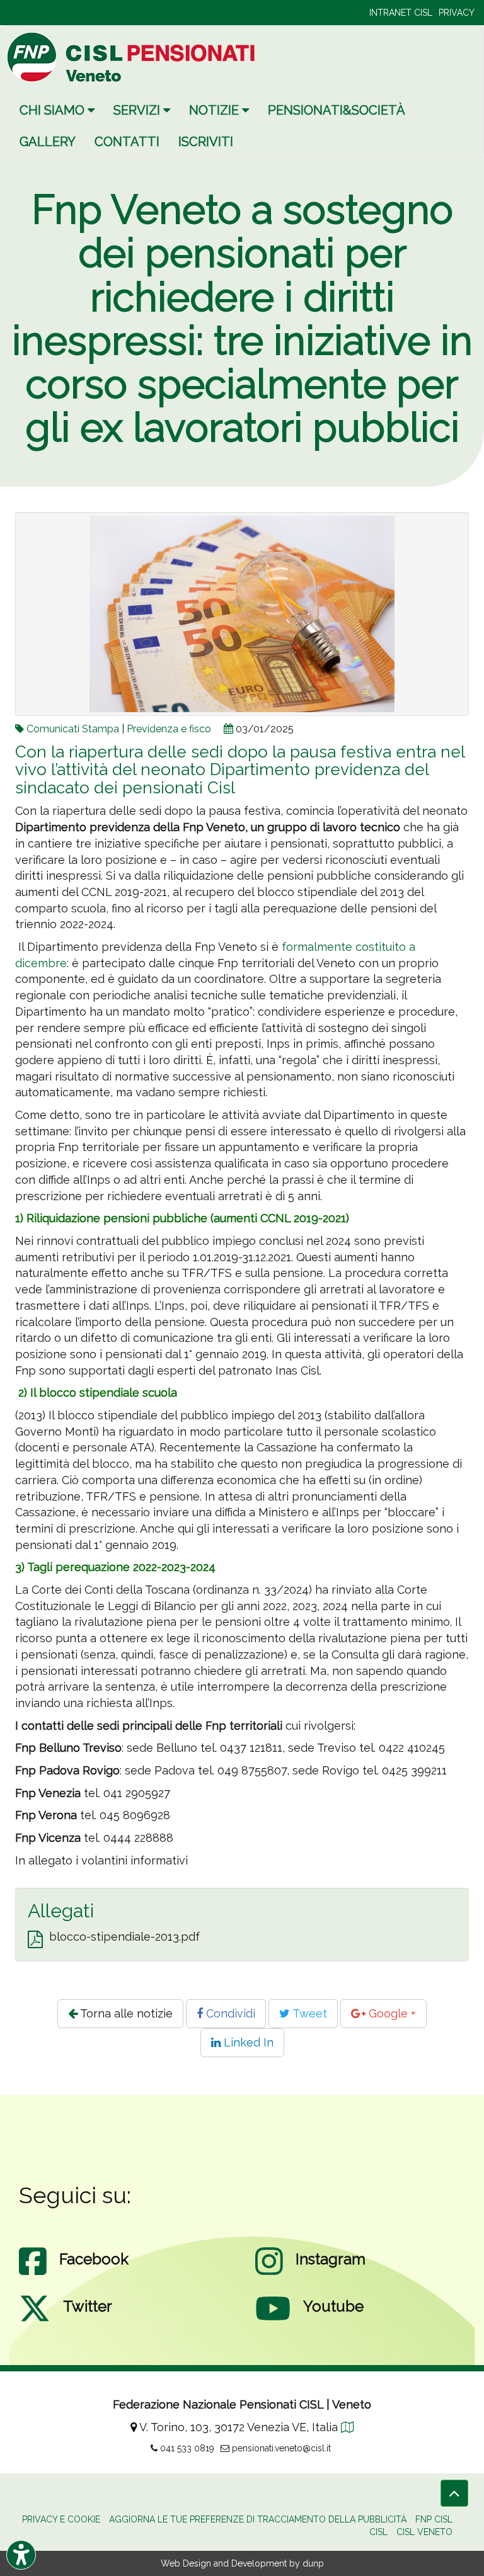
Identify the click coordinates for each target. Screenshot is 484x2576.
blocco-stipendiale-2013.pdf (124, 1937)
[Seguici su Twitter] (35, 2321)
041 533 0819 (186, 2448)
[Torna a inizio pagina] (454, 2493)
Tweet (308, 2013)
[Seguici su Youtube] (273, 2321)
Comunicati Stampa (73, 729)
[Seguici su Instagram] (269, 2274)
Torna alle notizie (125, 2013)
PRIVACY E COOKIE (61, 2519)
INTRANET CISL (401, 13)
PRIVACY (457, 13)
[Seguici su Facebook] (33, 2274)
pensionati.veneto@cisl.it (280, 2448)
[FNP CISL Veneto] (133, 57)
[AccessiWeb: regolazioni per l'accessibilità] (21, 2555)
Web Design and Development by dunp (242, 2563)
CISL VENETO (424, 2532)
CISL (378, 2532)
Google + (391, 2013)
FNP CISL (434, 2519)
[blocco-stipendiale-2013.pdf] (35, 1940)
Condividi (229, 2013)
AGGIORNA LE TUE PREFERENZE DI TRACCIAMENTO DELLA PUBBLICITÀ (258, 2519)
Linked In (247, 2042)
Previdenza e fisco (169, 729)
